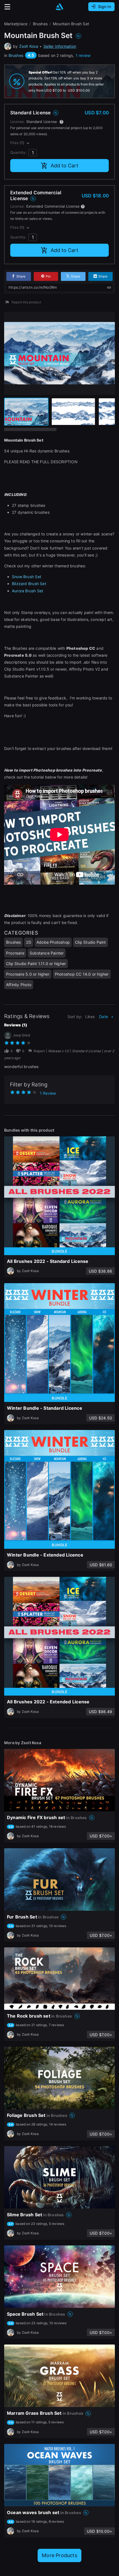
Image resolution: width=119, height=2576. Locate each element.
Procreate (15, 953)
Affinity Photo (19, 985)
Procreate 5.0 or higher (28, 974)
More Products (59, 2555)
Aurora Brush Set (28, 591)
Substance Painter (47, 953)
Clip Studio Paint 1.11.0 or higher (36, 964)
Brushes (16, 55)
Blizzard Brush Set (29, 584)
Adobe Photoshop (53, 942)
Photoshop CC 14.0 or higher (82, 974)
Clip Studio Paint (90, 942)
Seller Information (60, 46)
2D (29, 942)
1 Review (48, 1093)
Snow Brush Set (27, 577)
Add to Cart (64, 166)
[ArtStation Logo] (59, 7)
